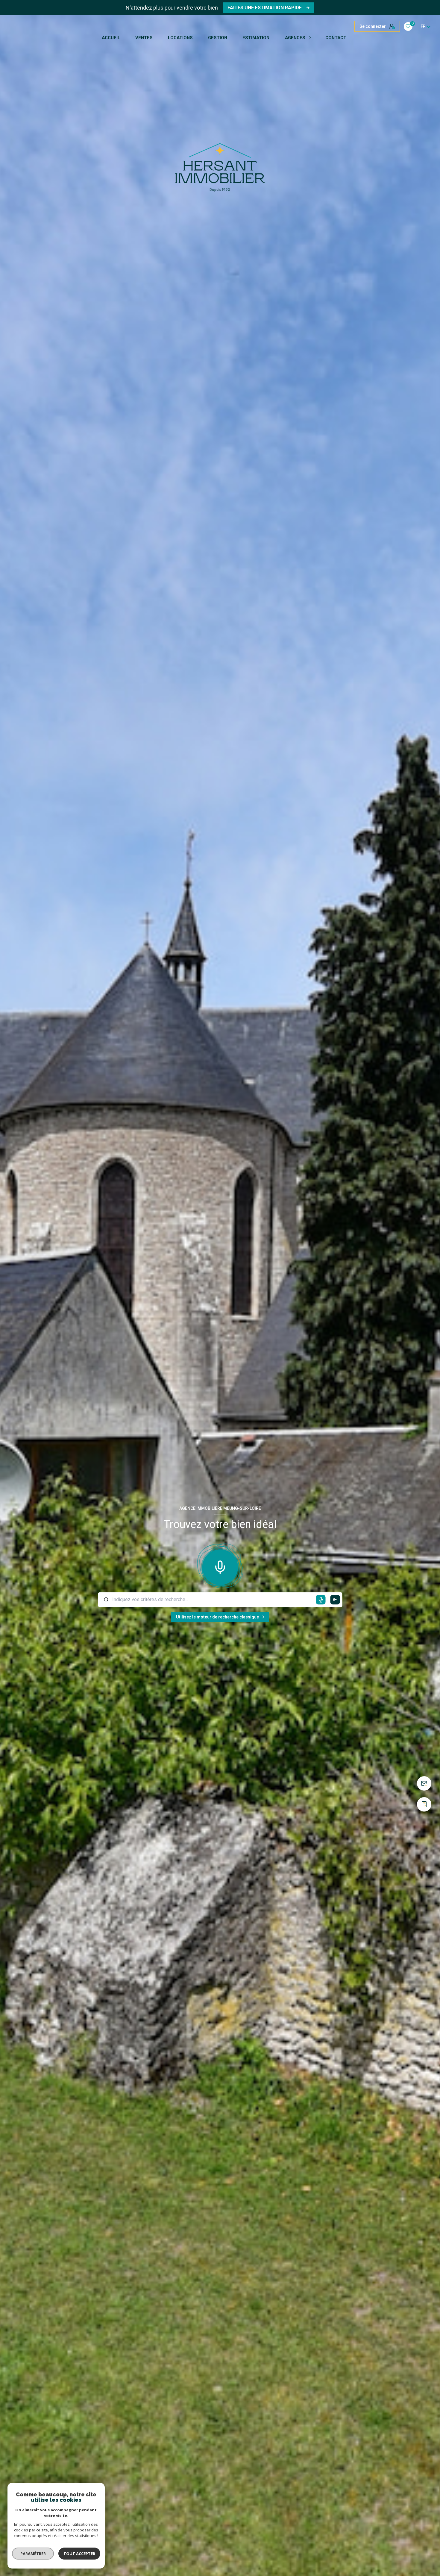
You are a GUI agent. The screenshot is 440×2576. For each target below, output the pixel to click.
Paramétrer (33, 2554)
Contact (336, 38)
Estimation (256, 38)
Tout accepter (79, 2554)
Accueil (111, 38)
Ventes (144, 38)
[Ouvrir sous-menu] (311, 38)
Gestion (218, 38)
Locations (180, 38)
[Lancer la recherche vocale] (220, 1566)
